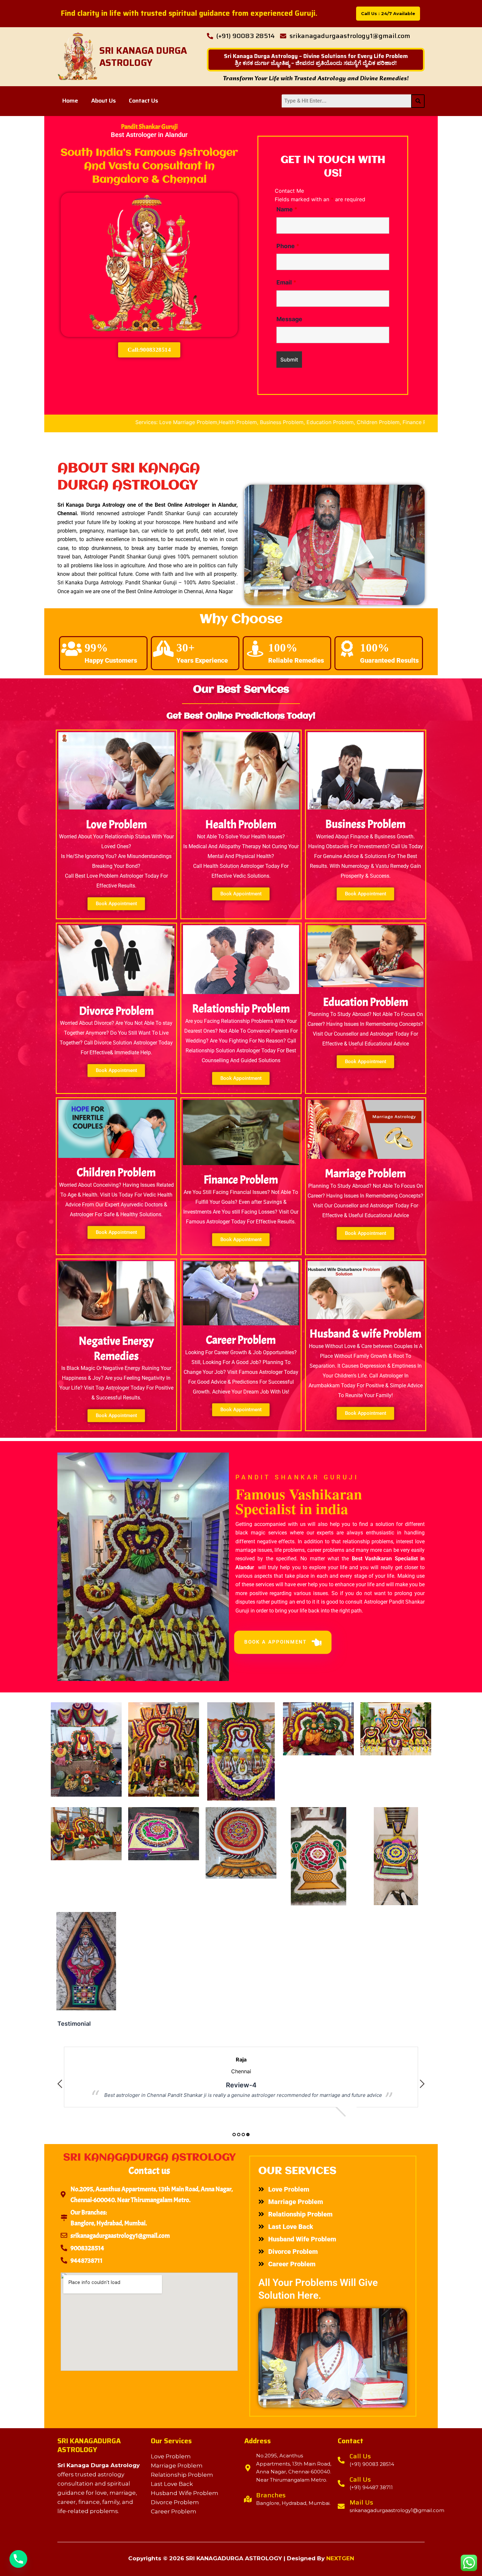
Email (286, 282)
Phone (288, 246)
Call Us (360, 2456)
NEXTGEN (340, 2558)
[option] (241, 2067)
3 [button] (243, 2135)
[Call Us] (341, 2460)
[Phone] (18, 2559)
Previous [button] (60, 2084)
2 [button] (239, 2135)
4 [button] (248, 2135)
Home (70, 101)
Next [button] (422, 2084)
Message (289, 319)
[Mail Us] (341, 2506)
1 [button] (234, 2135)
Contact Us (143, 101)
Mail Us (361, 2502)
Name (287, 209)
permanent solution (215, 557)
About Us (103, 101)
